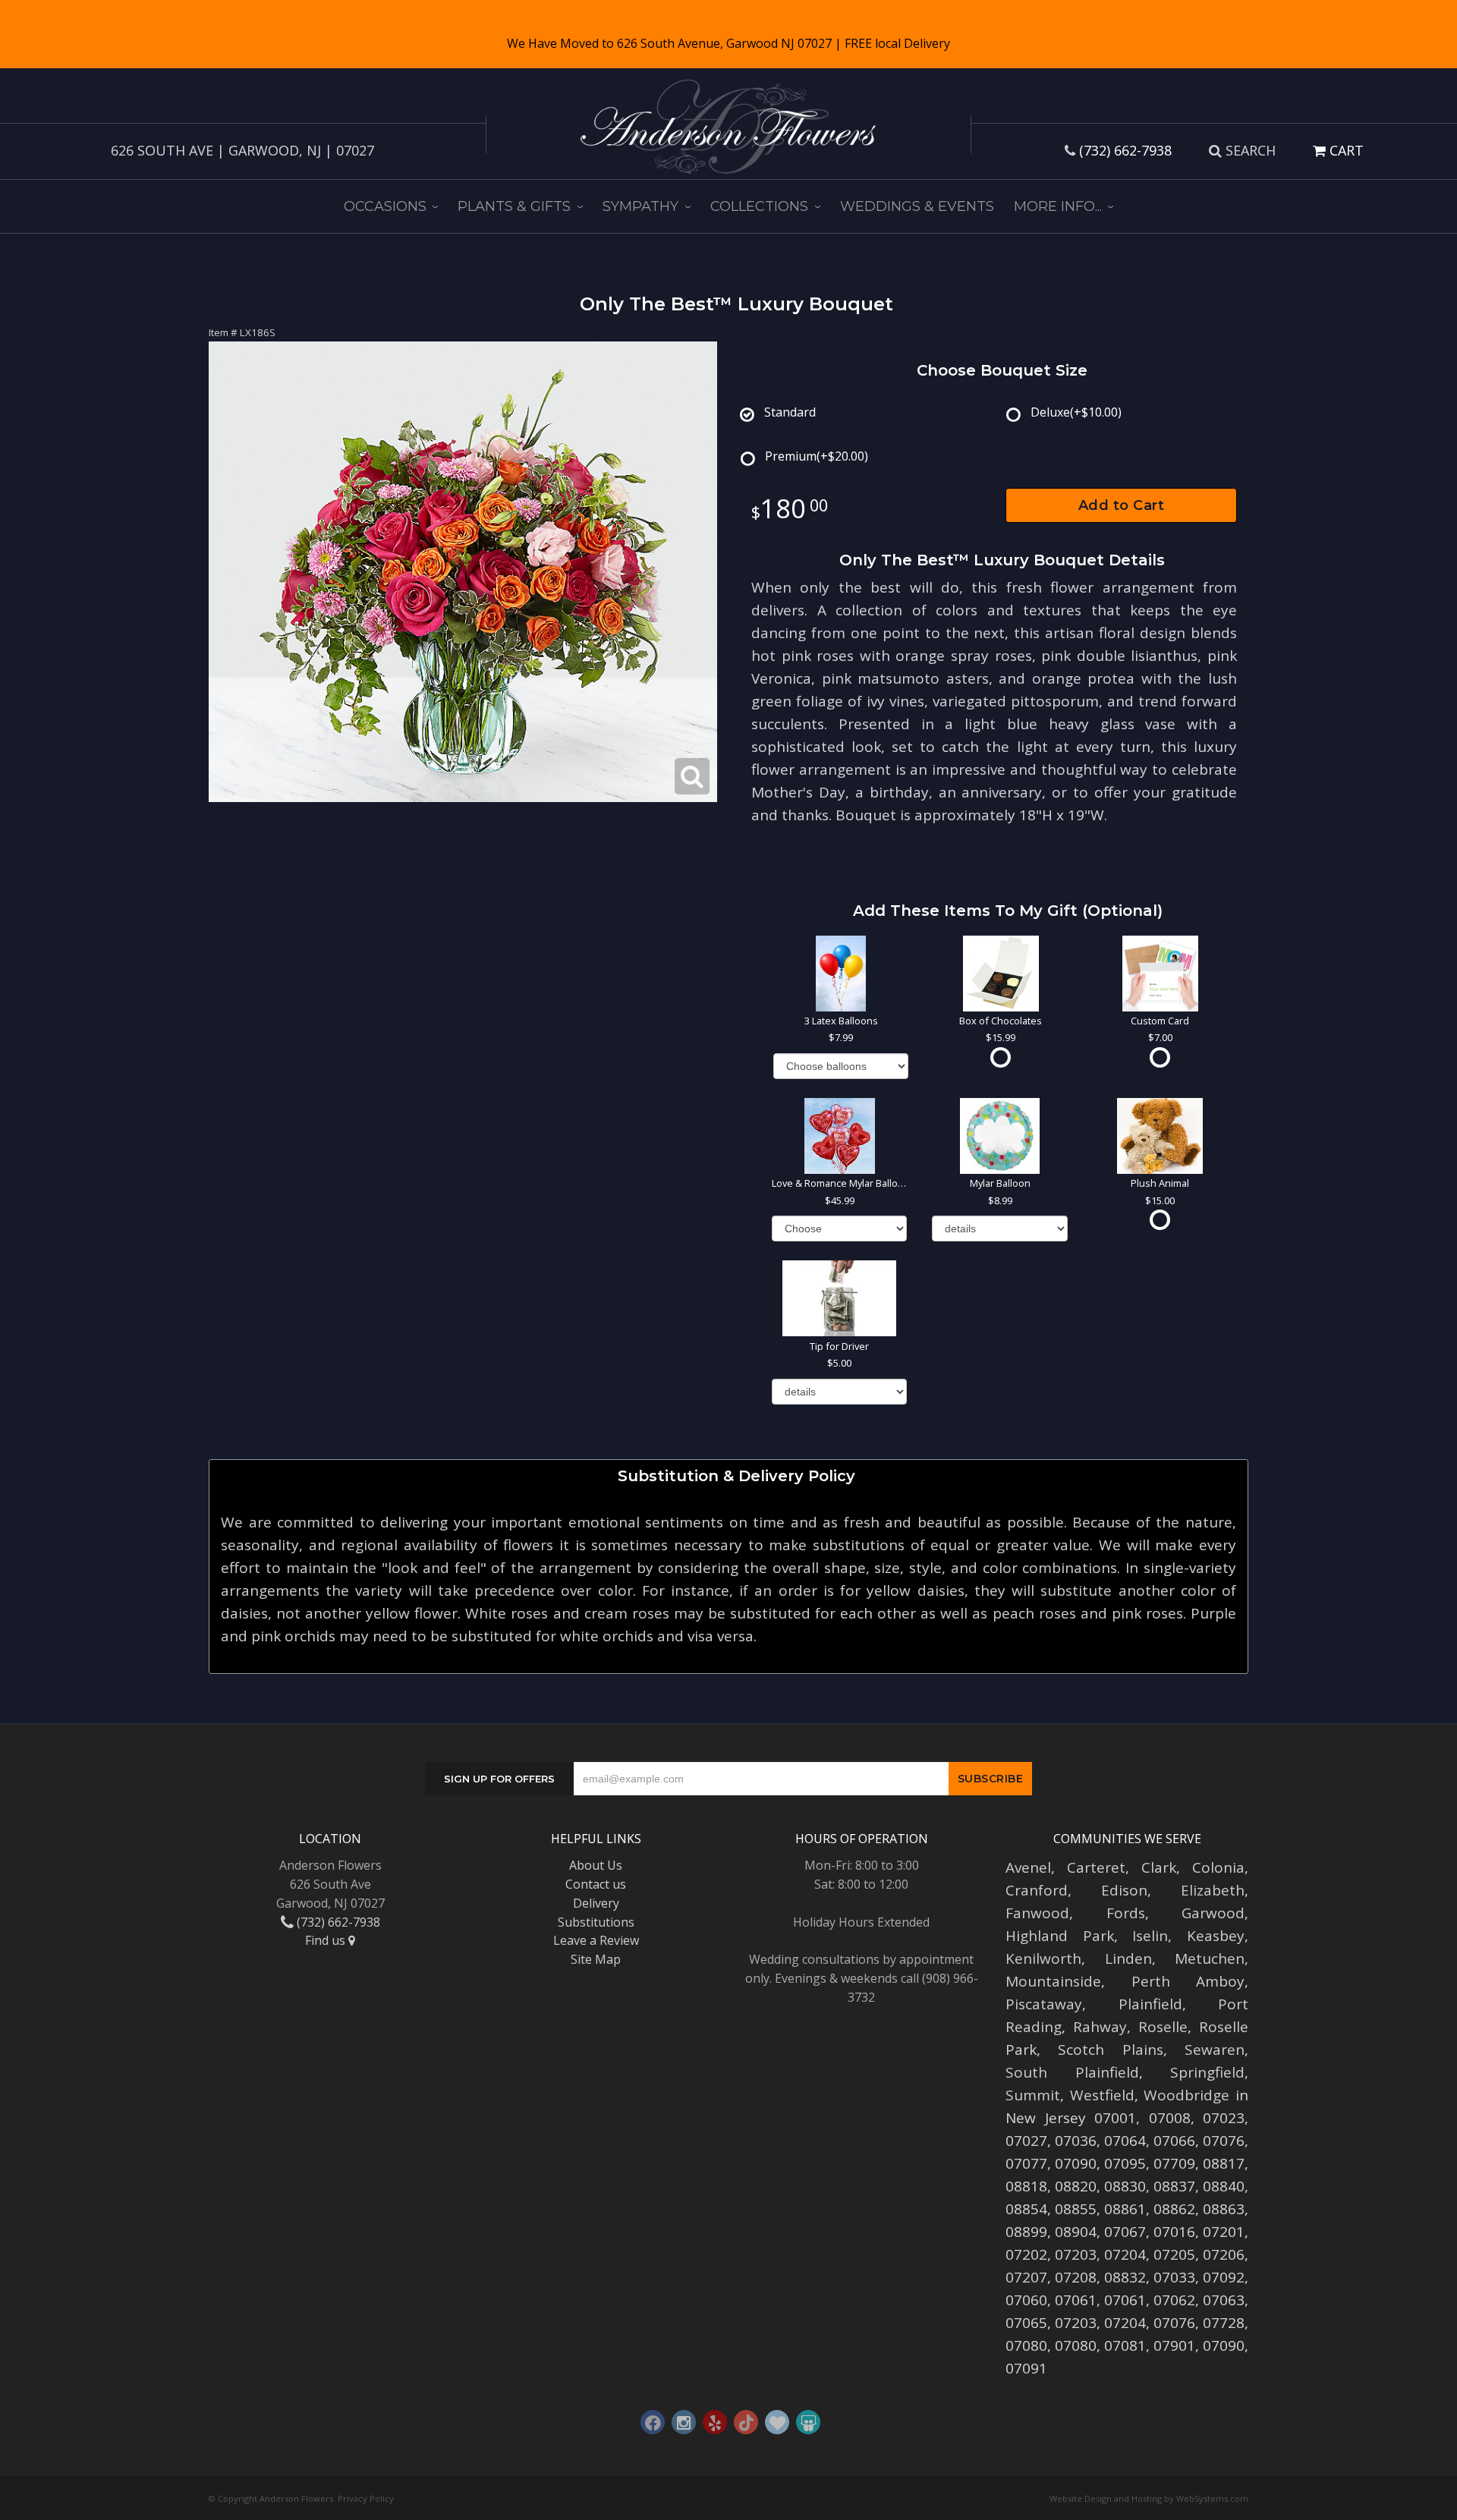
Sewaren (1215, 2050)
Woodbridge (1186, 2095)
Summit (1033, 2095)
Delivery (596, 1903)
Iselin (1150, 1936)
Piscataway (1044, 2004)
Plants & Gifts (514, 206)
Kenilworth (1043, 1958)
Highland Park (1060, 1936)
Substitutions (596, 1922)
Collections (759, 206)
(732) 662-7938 (1125, 150)
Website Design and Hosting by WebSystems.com (1149, 2498)
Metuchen (1210, 1958)
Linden (1128, 1958)
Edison (1124, 1890)
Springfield (1207, 2072)
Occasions (385, 206)
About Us (596, 1865)
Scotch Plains (1110, 2050)
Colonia (1218, 1867)
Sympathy (640, 206)
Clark (1159, 1867)
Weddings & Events (917, 206)
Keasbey (1216, 1936)
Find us (327, 1940)
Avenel (1028, 1867)
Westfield (1102, 2095)
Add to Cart (1122, 505)
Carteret (1096, 1867)
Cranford (1037, 1890)
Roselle (1163, 2027)
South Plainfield (1072, 2072)
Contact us (596, 1884)
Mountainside (1053, 1981)
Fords (1126, 1913)
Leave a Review (596, 1940)
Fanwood (1037, 1913)
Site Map (596, 1959)
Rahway (1100, 2027)
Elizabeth (1213, 1890)
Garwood (1213, 1913)
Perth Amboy (1188, 1981)
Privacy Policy (366, 2498)
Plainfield (1150, 2004)
